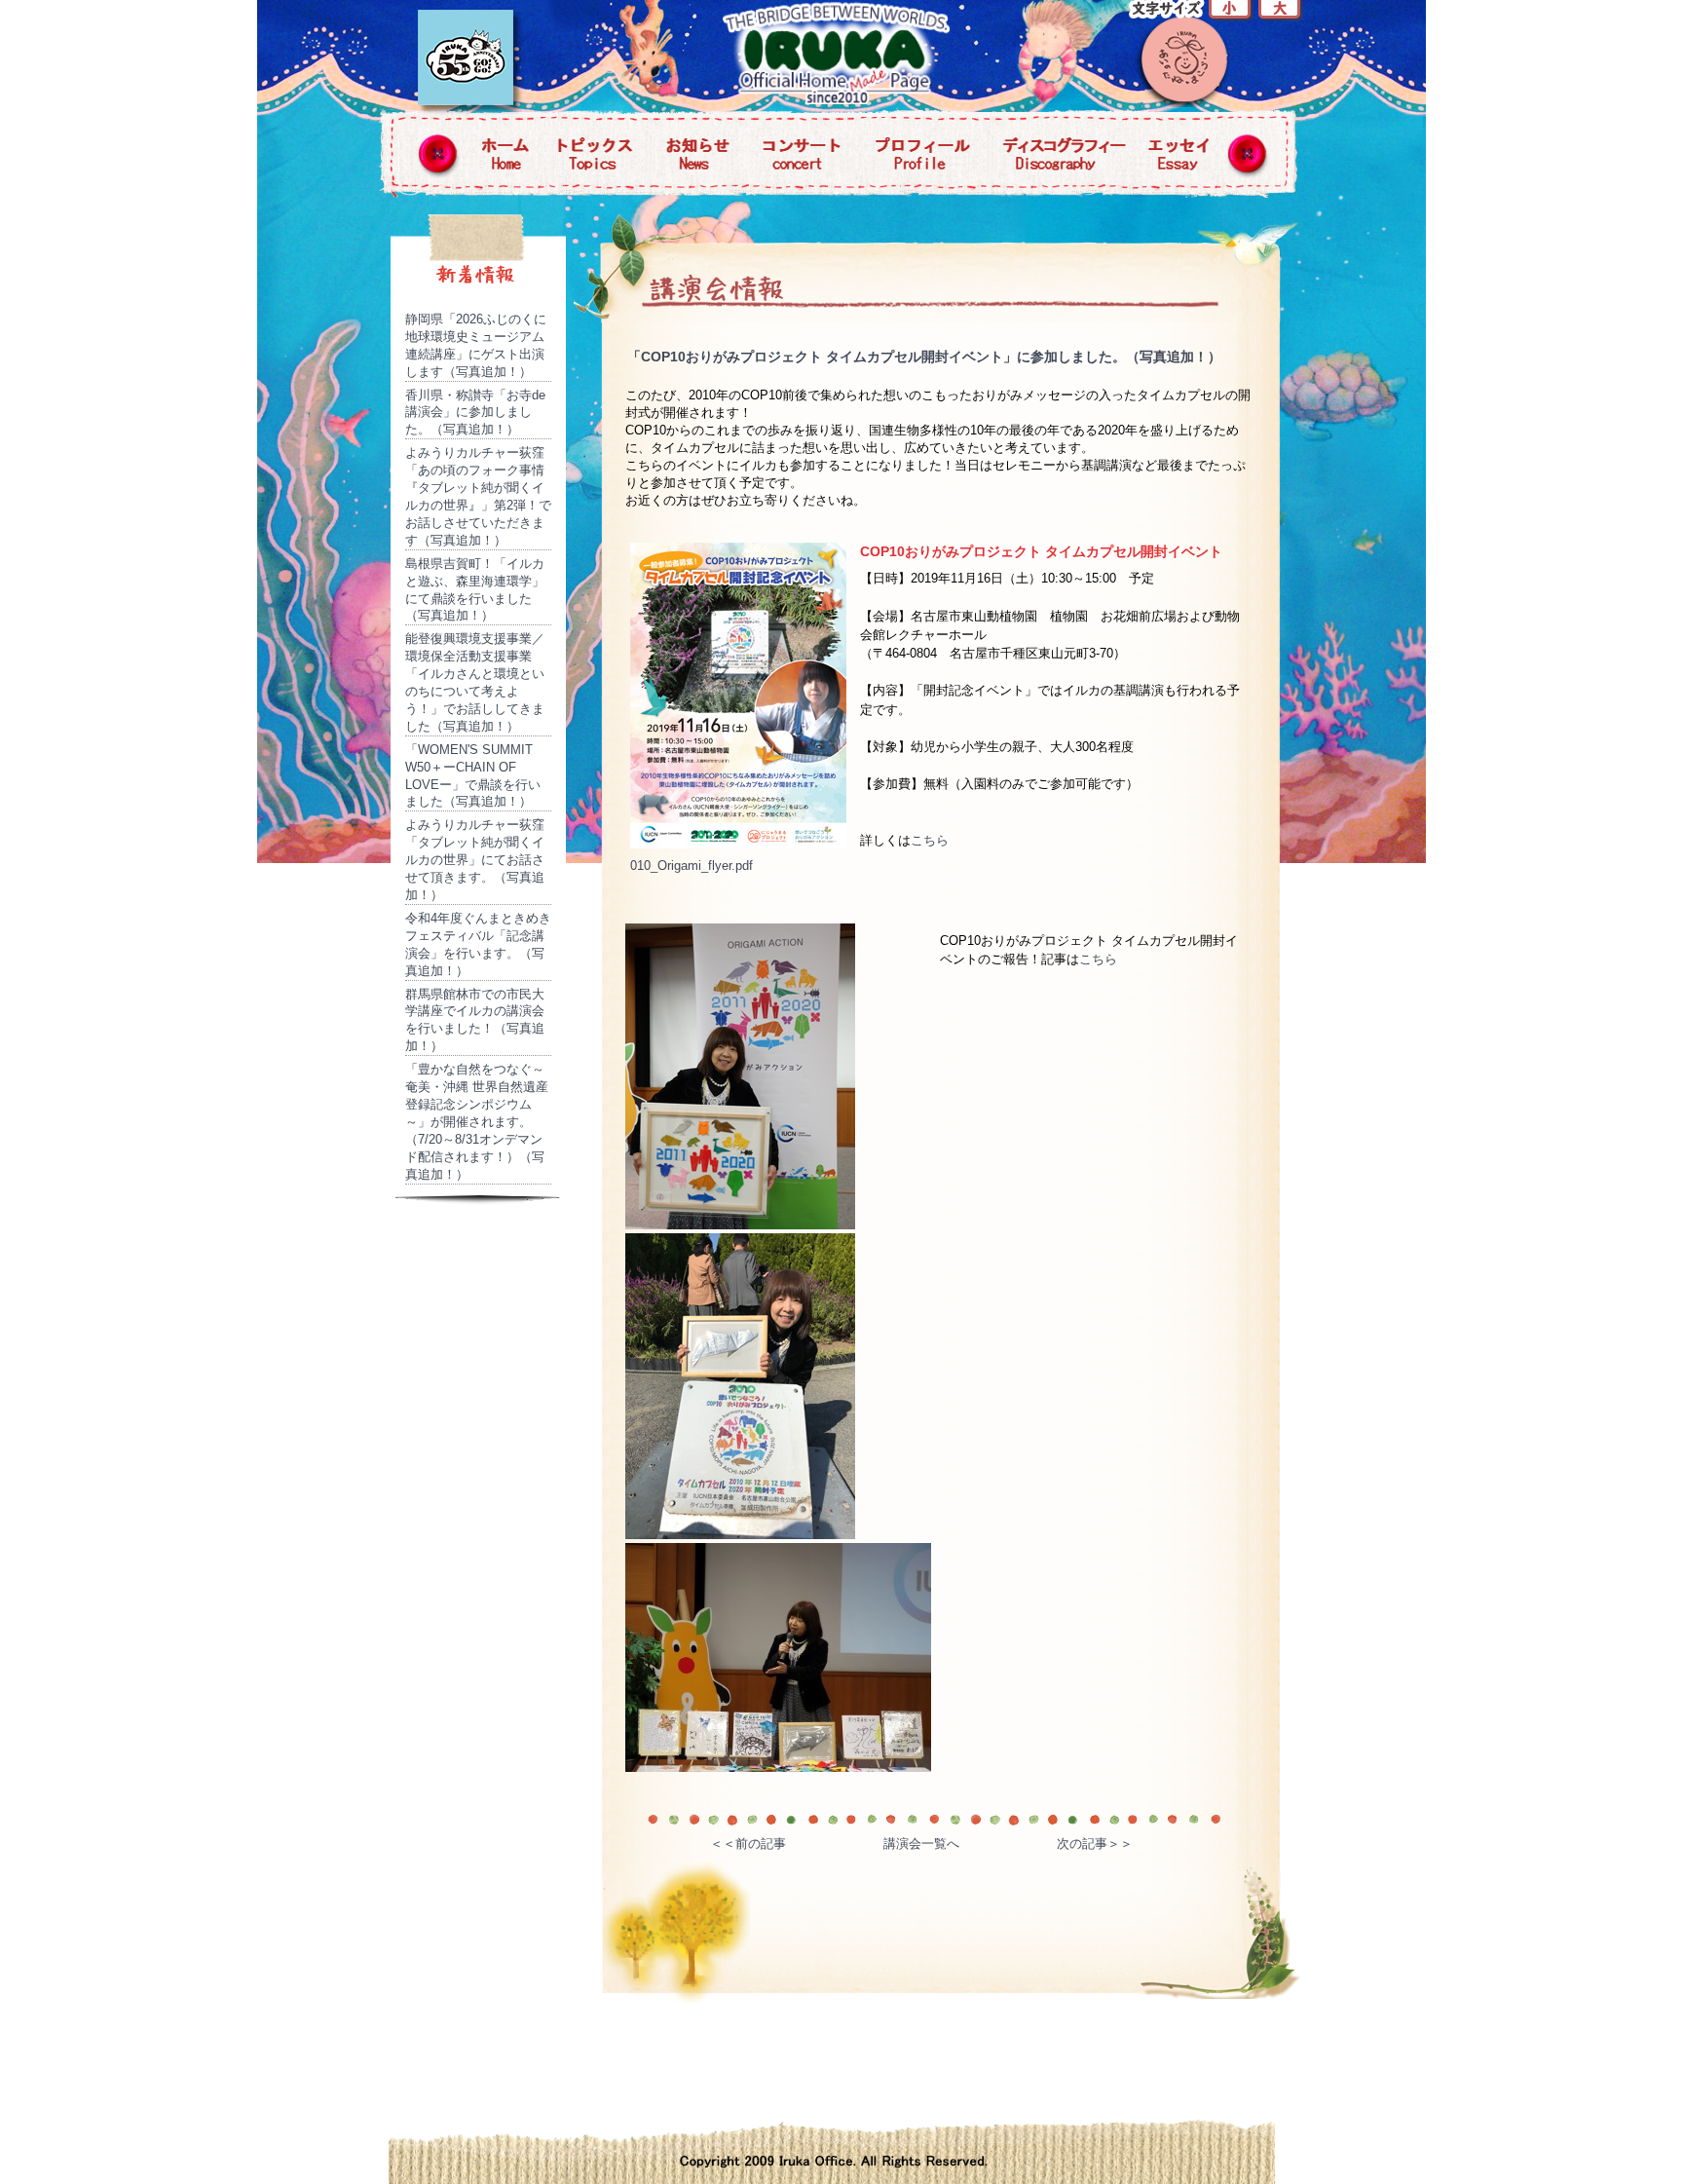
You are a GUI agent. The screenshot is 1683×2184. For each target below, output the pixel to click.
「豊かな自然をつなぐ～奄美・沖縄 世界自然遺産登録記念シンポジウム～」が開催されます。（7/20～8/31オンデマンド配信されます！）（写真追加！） (477, 1121)
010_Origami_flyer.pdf (692, 866)
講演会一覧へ (921, 1844)
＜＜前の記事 (748, 1844)
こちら (930, 840)
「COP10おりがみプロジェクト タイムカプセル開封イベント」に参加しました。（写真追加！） (924, 357)
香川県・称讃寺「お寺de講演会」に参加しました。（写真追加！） (475, 413)
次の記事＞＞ (1095, 1844)
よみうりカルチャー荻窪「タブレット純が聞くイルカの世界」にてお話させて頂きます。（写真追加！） (475, 860)
